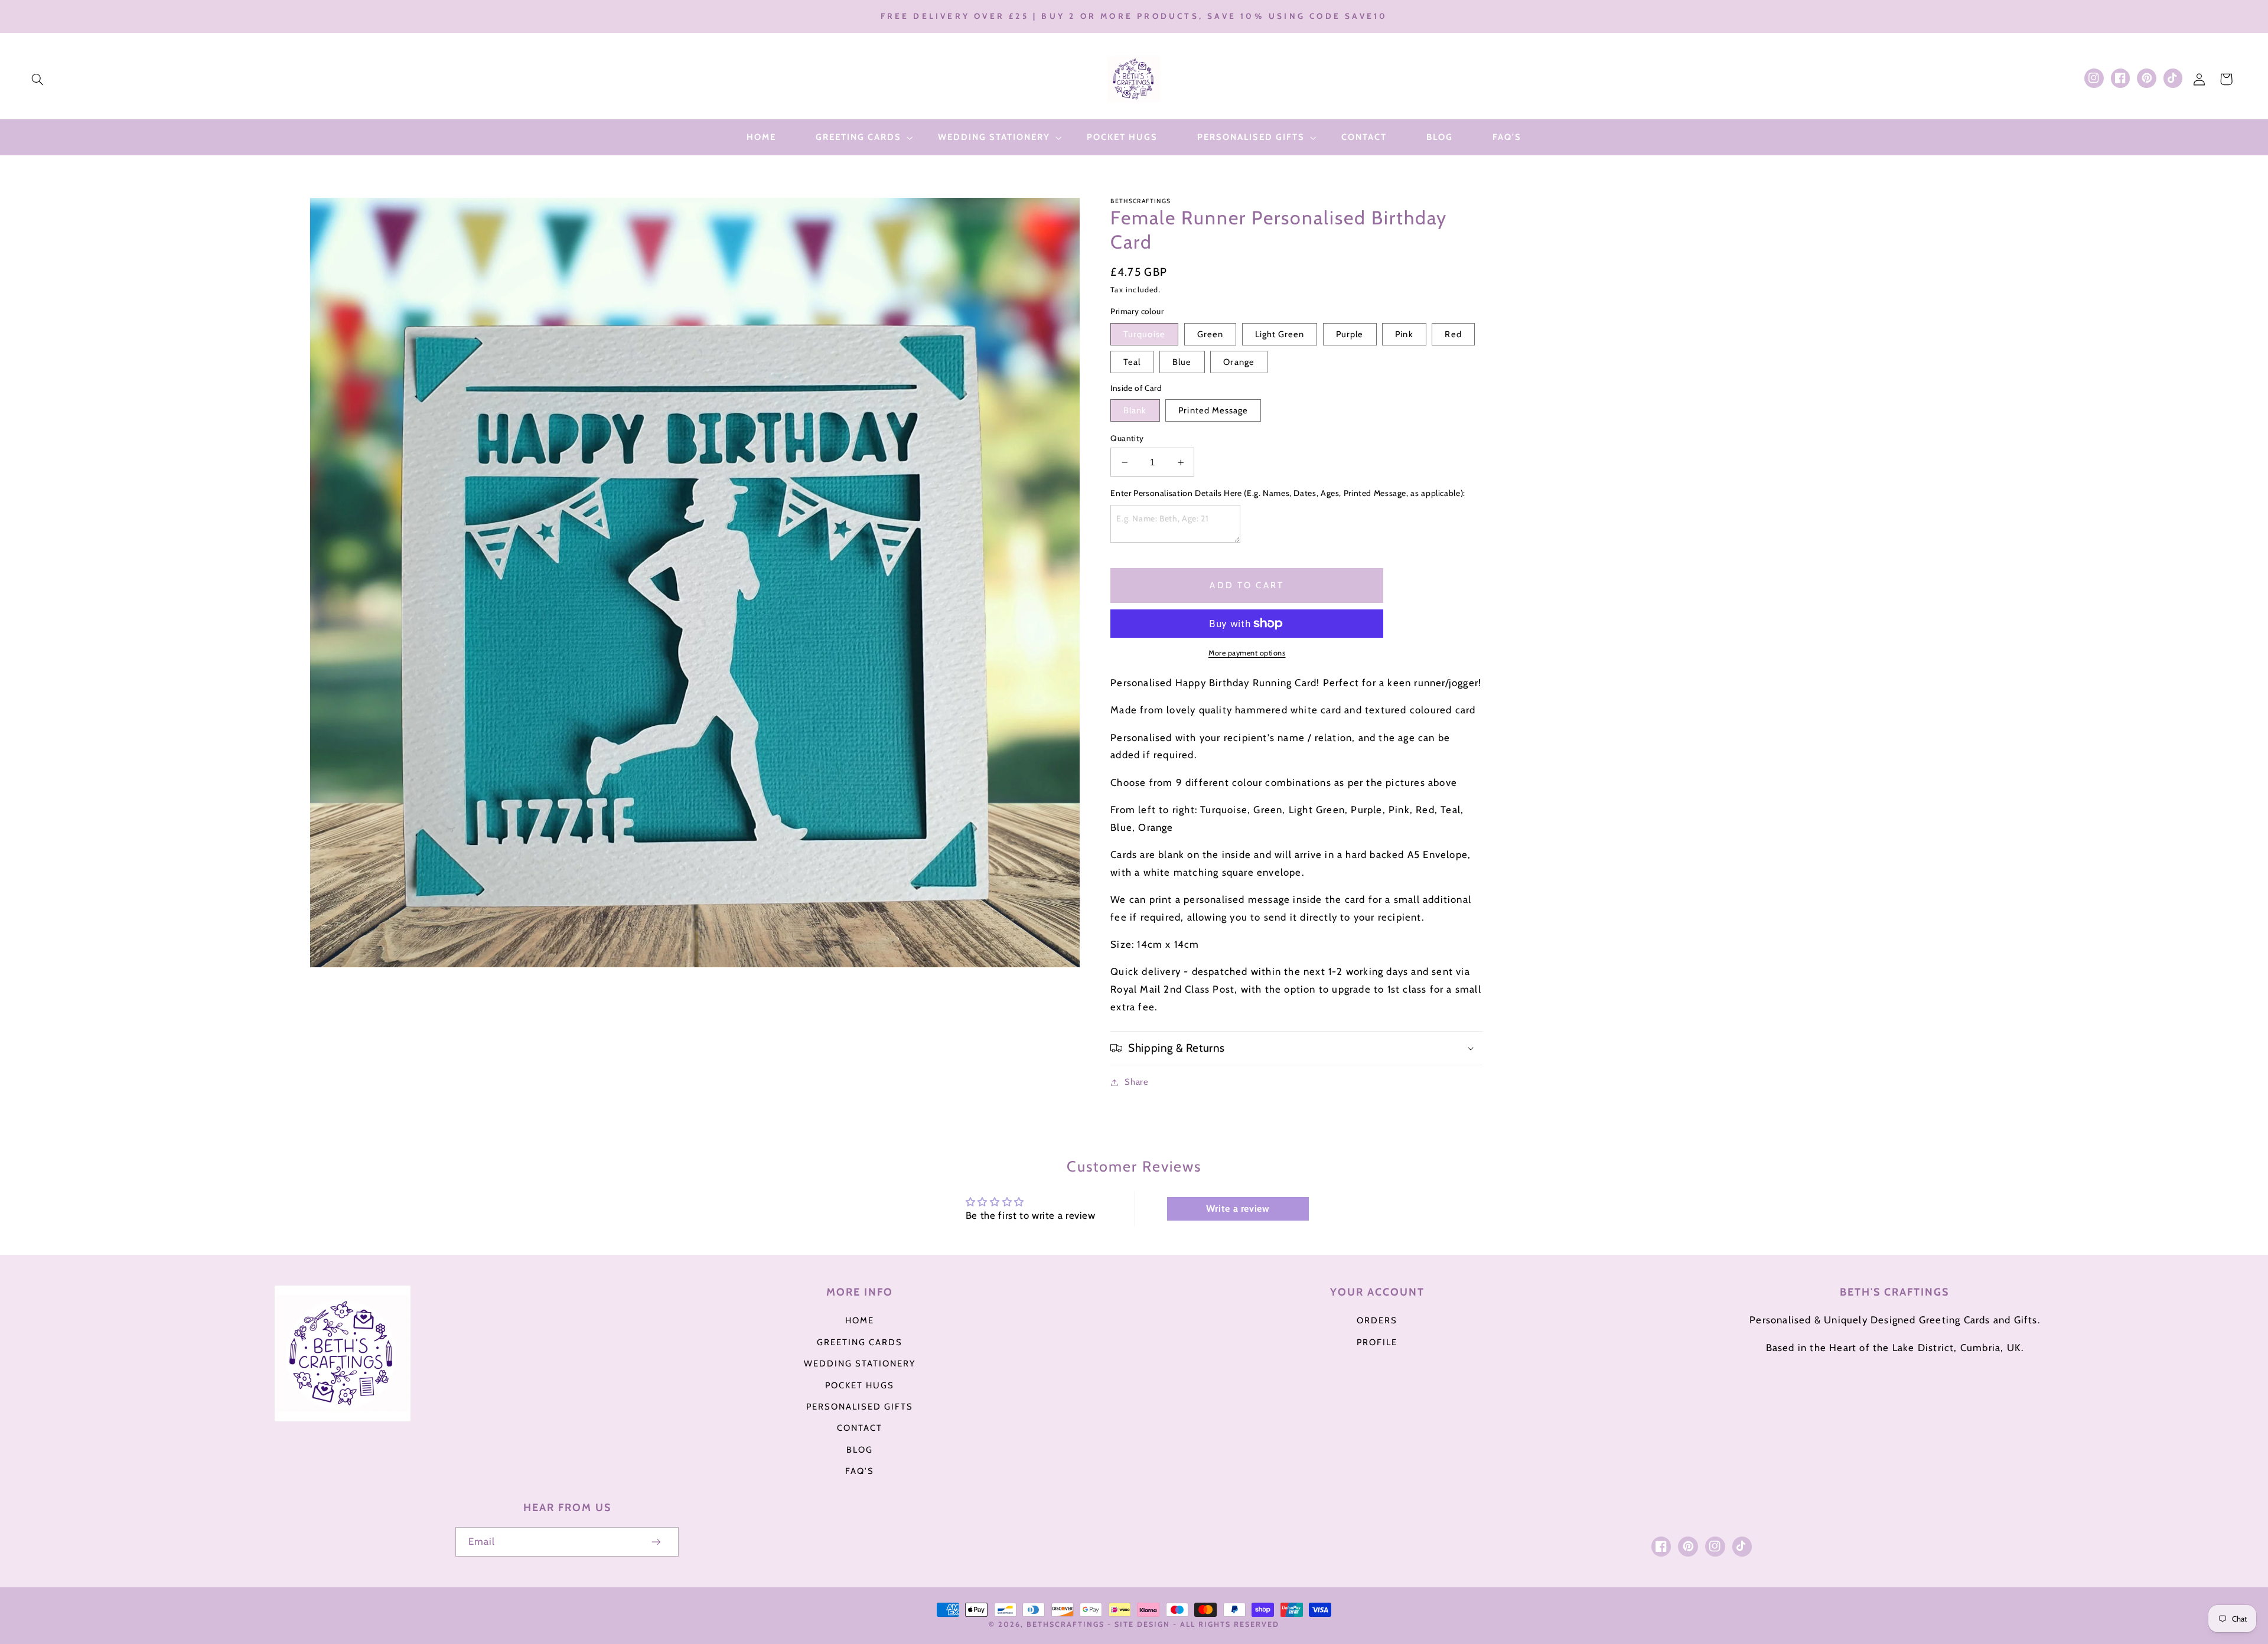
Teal (1132, 362)
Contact (860, 1428)
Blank (1135, 410)
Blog (860, 1450)
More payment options (1247, 653)
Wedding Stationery (860, 1364)
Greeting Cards (860, 1342)
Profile (1377, 1342)
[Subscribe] (657, 1542)
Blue (1182, 362)
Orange (1239, 362)
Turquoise (1144, 334)
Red (1453, 334)
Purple (1350, 334)
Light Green (1280, 334)
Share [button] (1136, 1082)
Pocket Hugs (860, 1385)
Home (860, 1320)
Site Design (1142, 1624)
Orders (1377, 1320)
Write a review (1238, 1208)
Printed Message (1213, 410)
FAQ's (860, 1471)
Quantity (1127, 438)
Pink (1404, 334)
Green (1210, 334)
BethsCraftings (1065, 1624)
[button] (37, 79)
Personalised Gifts (860, 1407)
